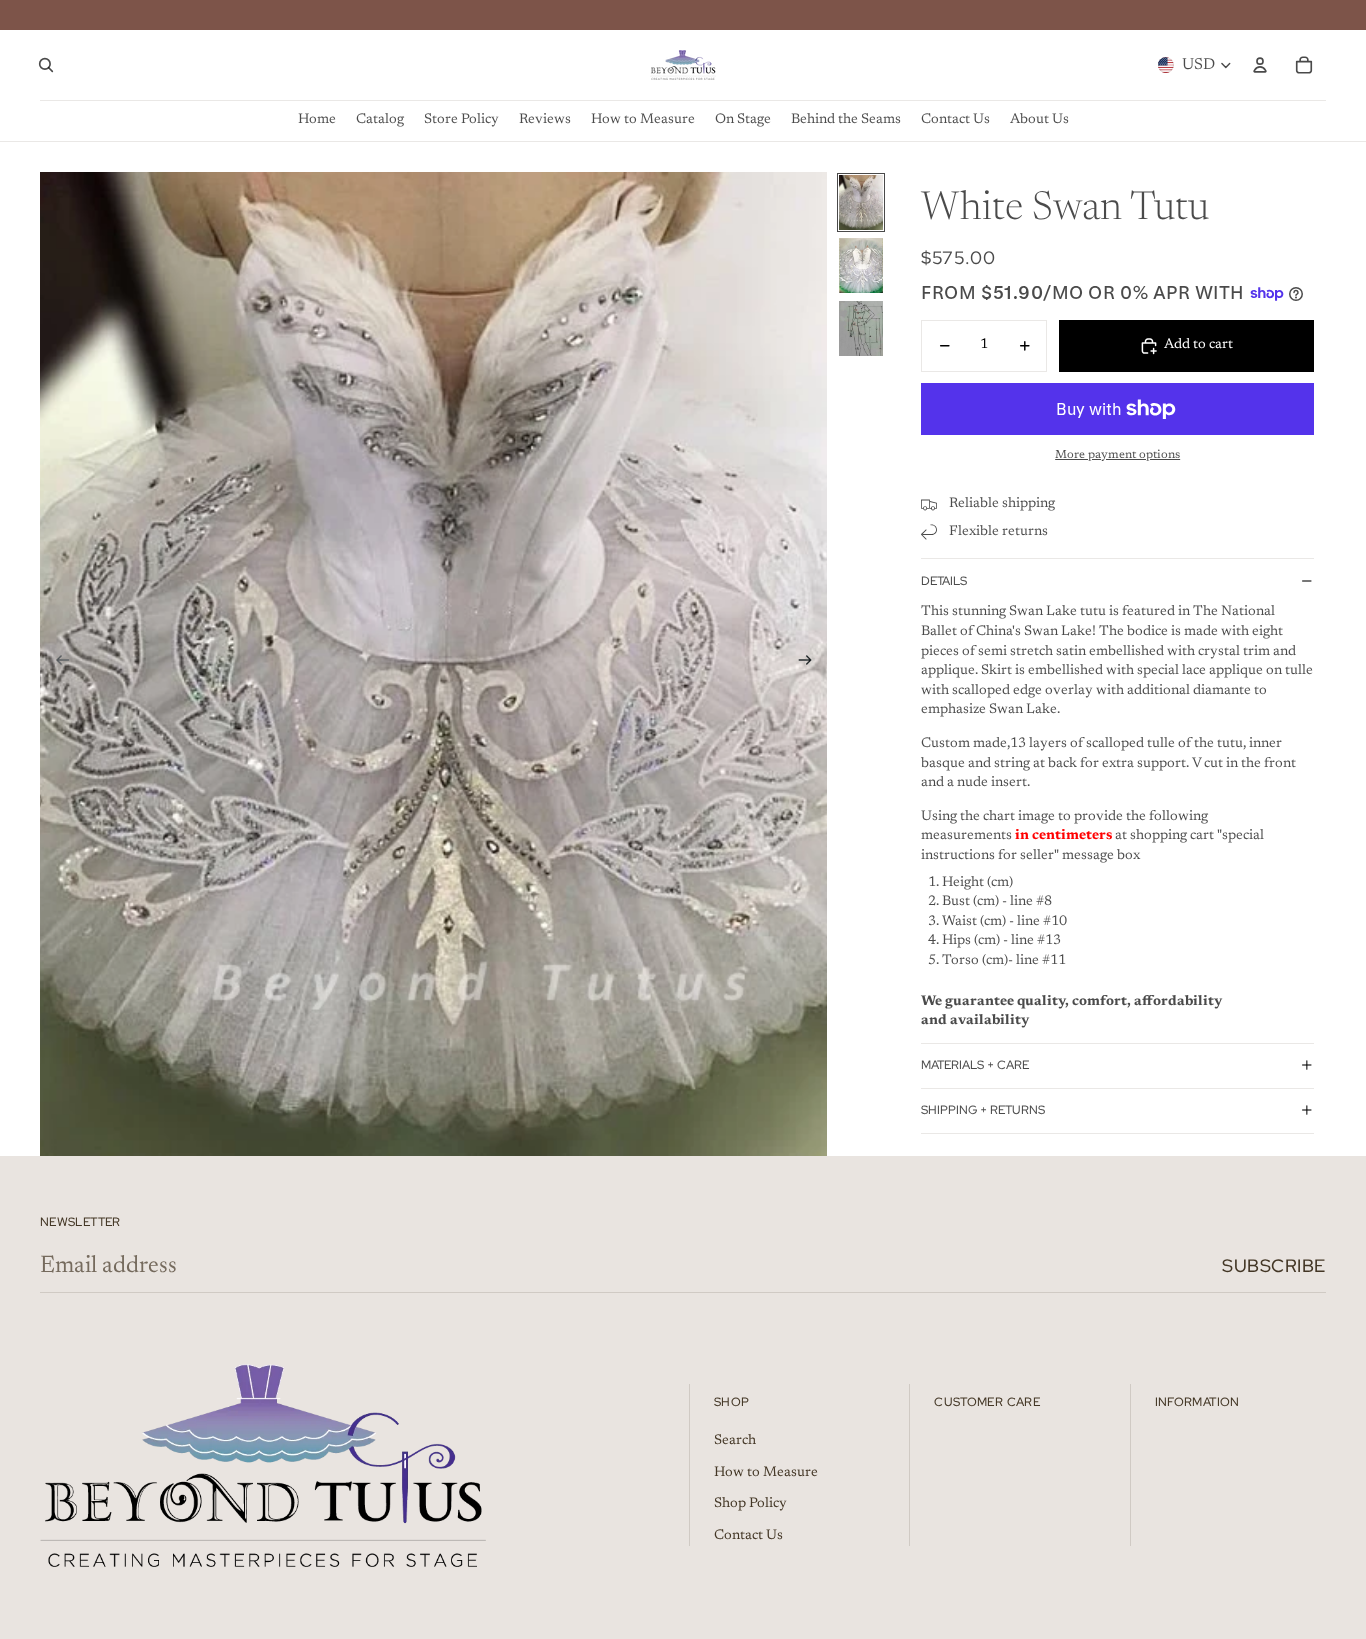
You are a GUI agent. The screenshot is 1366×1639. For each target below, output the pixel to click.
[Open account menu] (1260, 65)
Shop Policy (750, 1504)
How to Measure (766, 1473)
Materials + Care (975, 1065)
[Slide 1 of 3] (861, 202)
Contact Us (748, 1536)
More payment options (1117, 454)
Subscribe (1274, 1265)
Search (735, 1441)
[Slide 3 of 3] (861, 328)
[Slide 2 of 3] (861, 265)
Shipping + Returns (983, 1110)
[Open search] (46, 65)
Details (944, 580)
